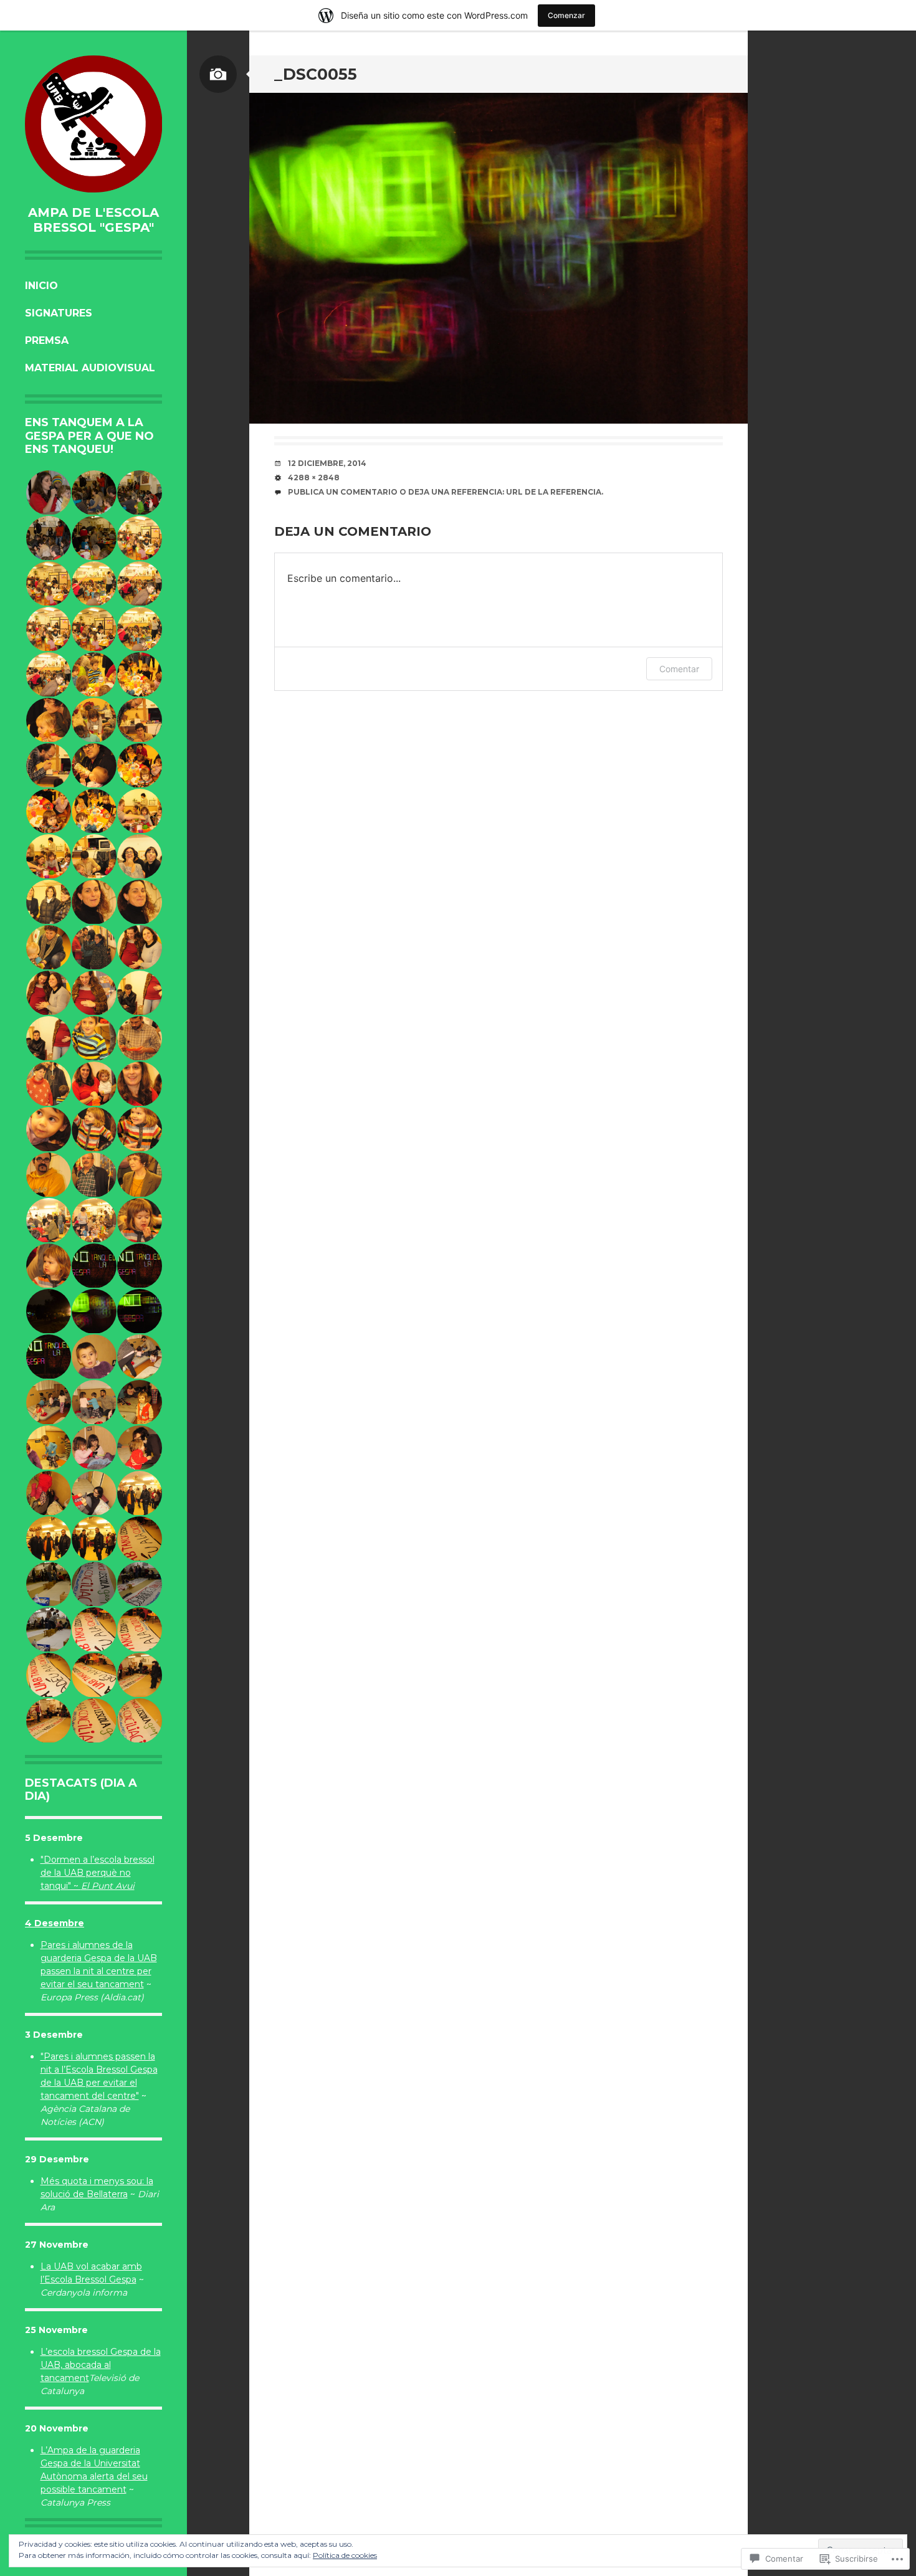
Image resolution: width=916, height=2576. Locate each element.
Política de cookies (345, 2555)
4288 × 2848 (314, 478)
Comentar (679, 669)
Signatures (59, 313)
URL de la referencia (554, 492)
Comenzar (566, 15)
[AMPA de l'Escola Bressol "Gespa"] (93, 124)
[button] (48, 493)
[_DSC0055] (499, 258)
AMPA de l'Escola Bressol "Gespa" (93, 220)
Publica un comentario (343, 492)
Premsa (47, 340)
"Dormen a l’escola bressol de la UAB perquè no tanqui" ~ (98, 1873)
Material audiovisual (90, 368)
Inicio (41, 286)
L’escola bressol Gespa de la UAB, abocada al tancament (101, 2365)
